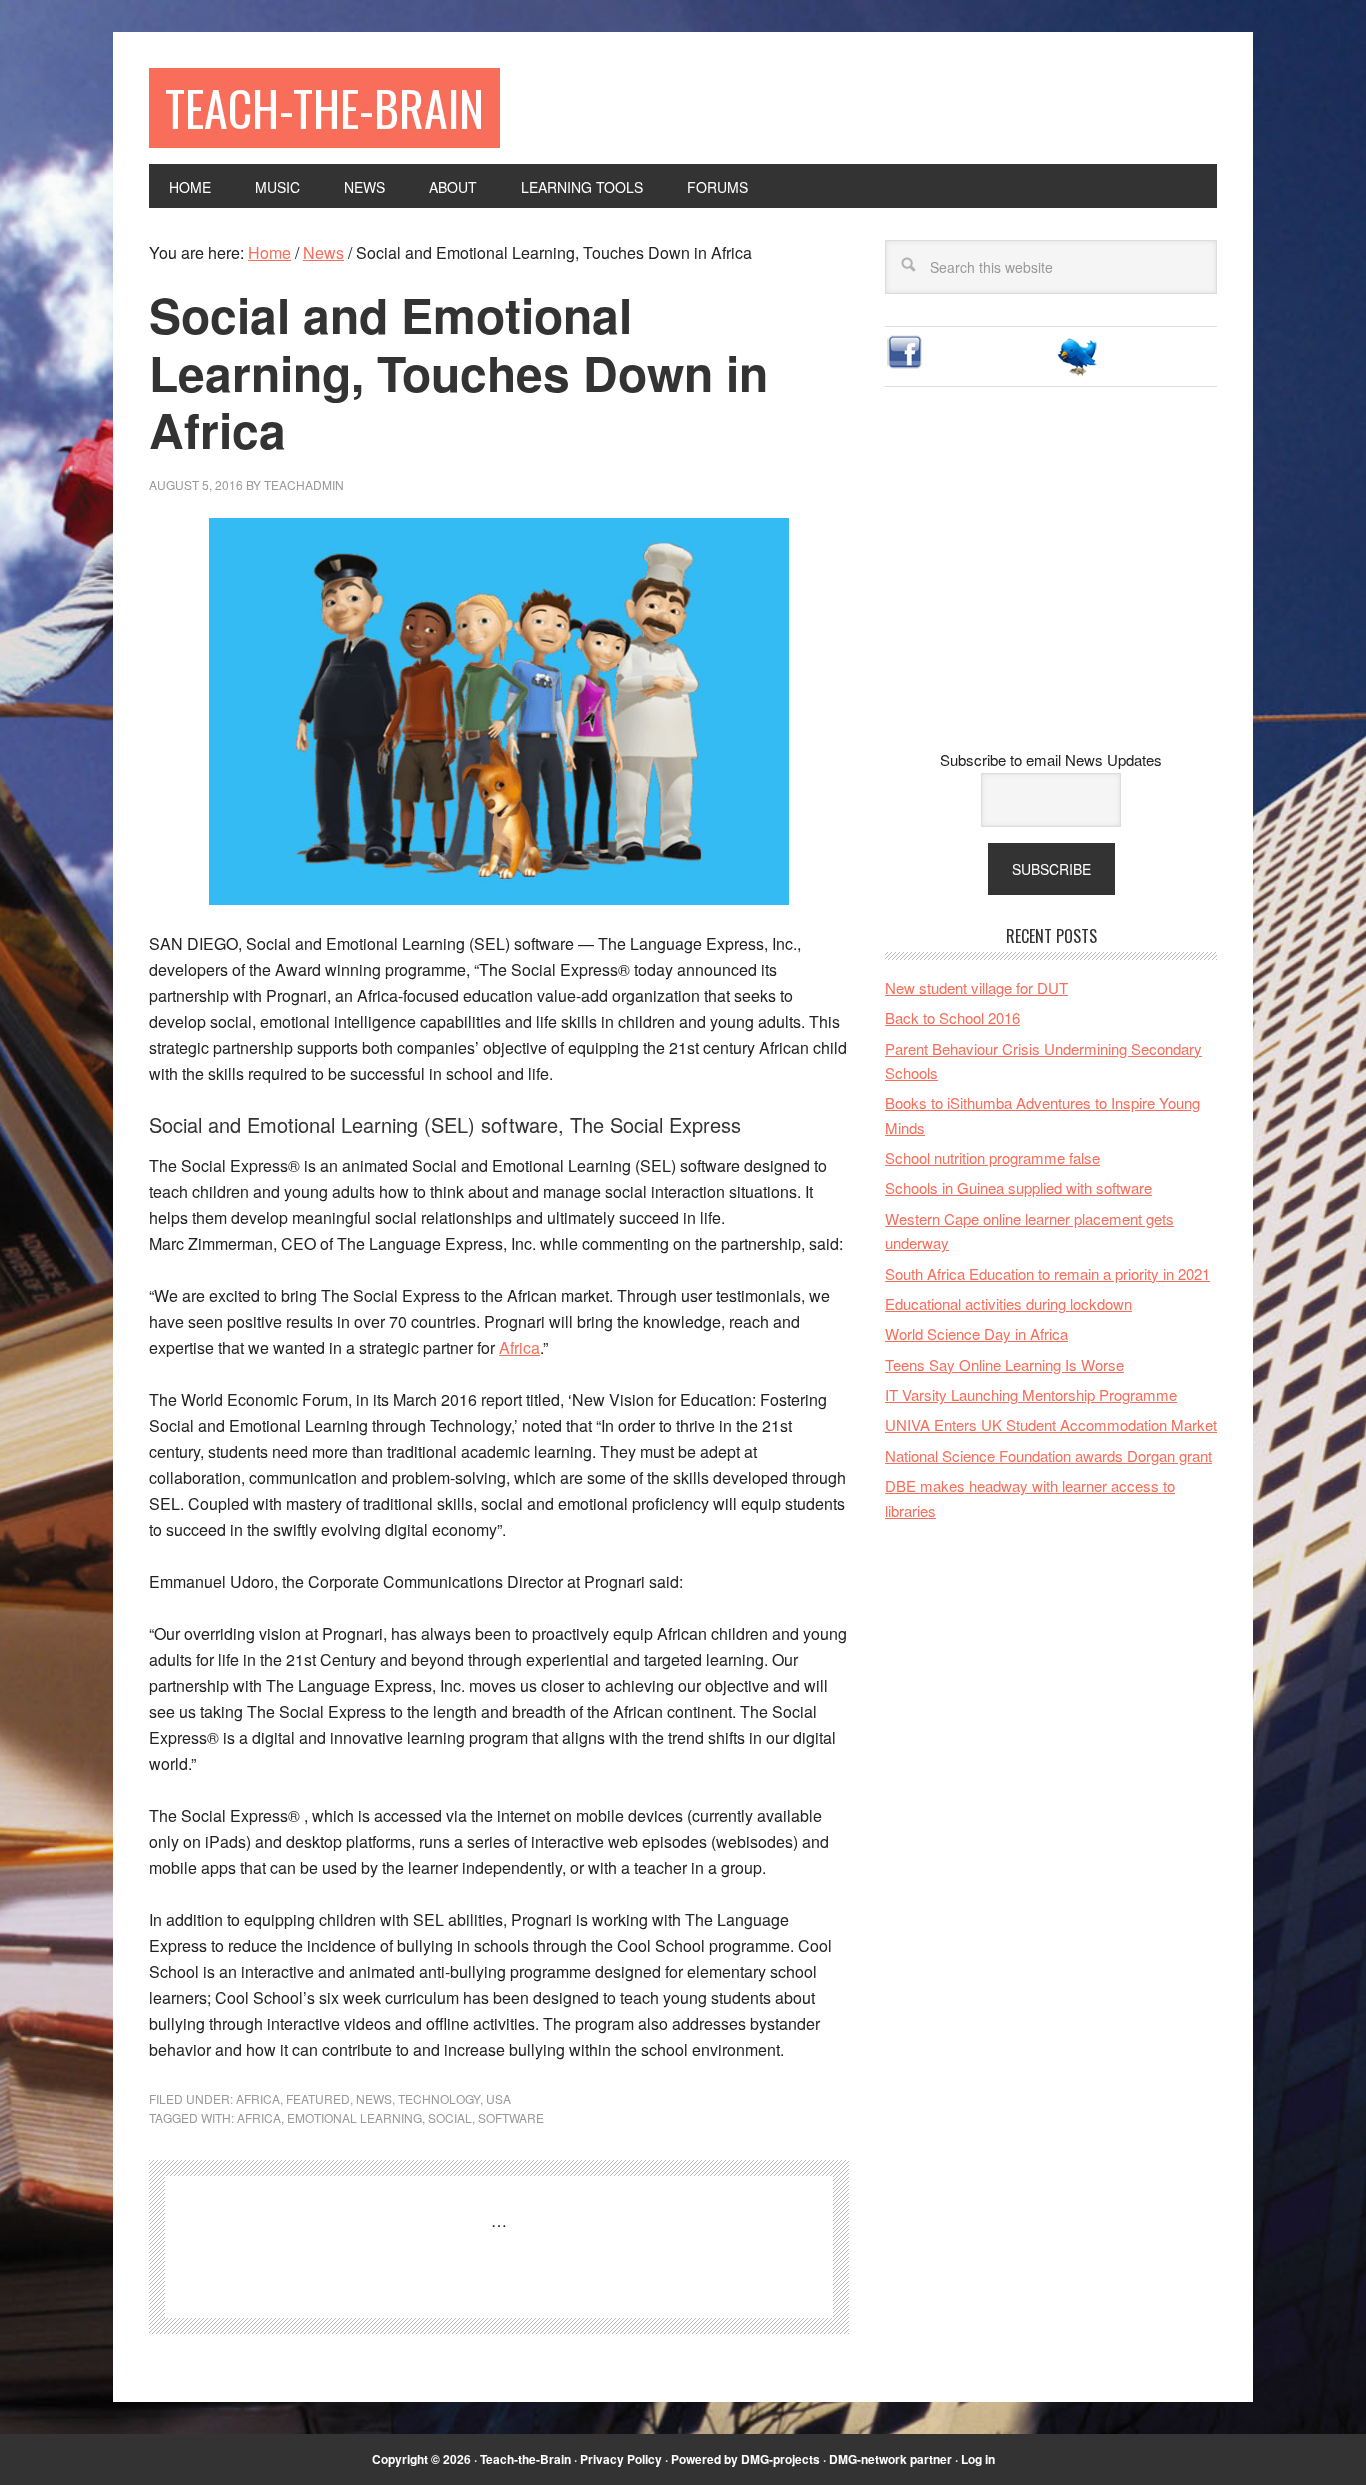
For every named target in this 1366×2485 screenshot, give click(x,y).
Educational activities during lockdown (1008, 1303)
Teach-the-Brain (324, 107)
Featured (318, 2098)
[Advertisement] (1051, 584)
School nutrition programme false (992, 1157)
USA (498, 2098)
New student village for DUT (976, 987)
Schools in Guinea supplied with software (1018, 1187)
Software (511, 2117)
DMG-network (868, 2459)
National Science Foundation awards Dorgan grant (1048, 1455)
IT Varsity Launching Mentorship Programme (1031, 1394)
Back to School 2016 (952, 1017)
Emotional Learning (354, 2117)
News (374, 2098)
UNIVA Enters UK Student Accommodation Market (1051, 1424)
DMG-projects (780, 2459)
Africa (519, 1347)
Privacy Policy (621, 2459)
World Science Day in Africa (976, 1333)
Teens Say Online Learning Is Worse (1004, 1364)
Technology (439, 2098)
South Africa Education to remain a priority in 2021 (1047, 1273)
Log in (978, 2459)
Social (450, 2117)
